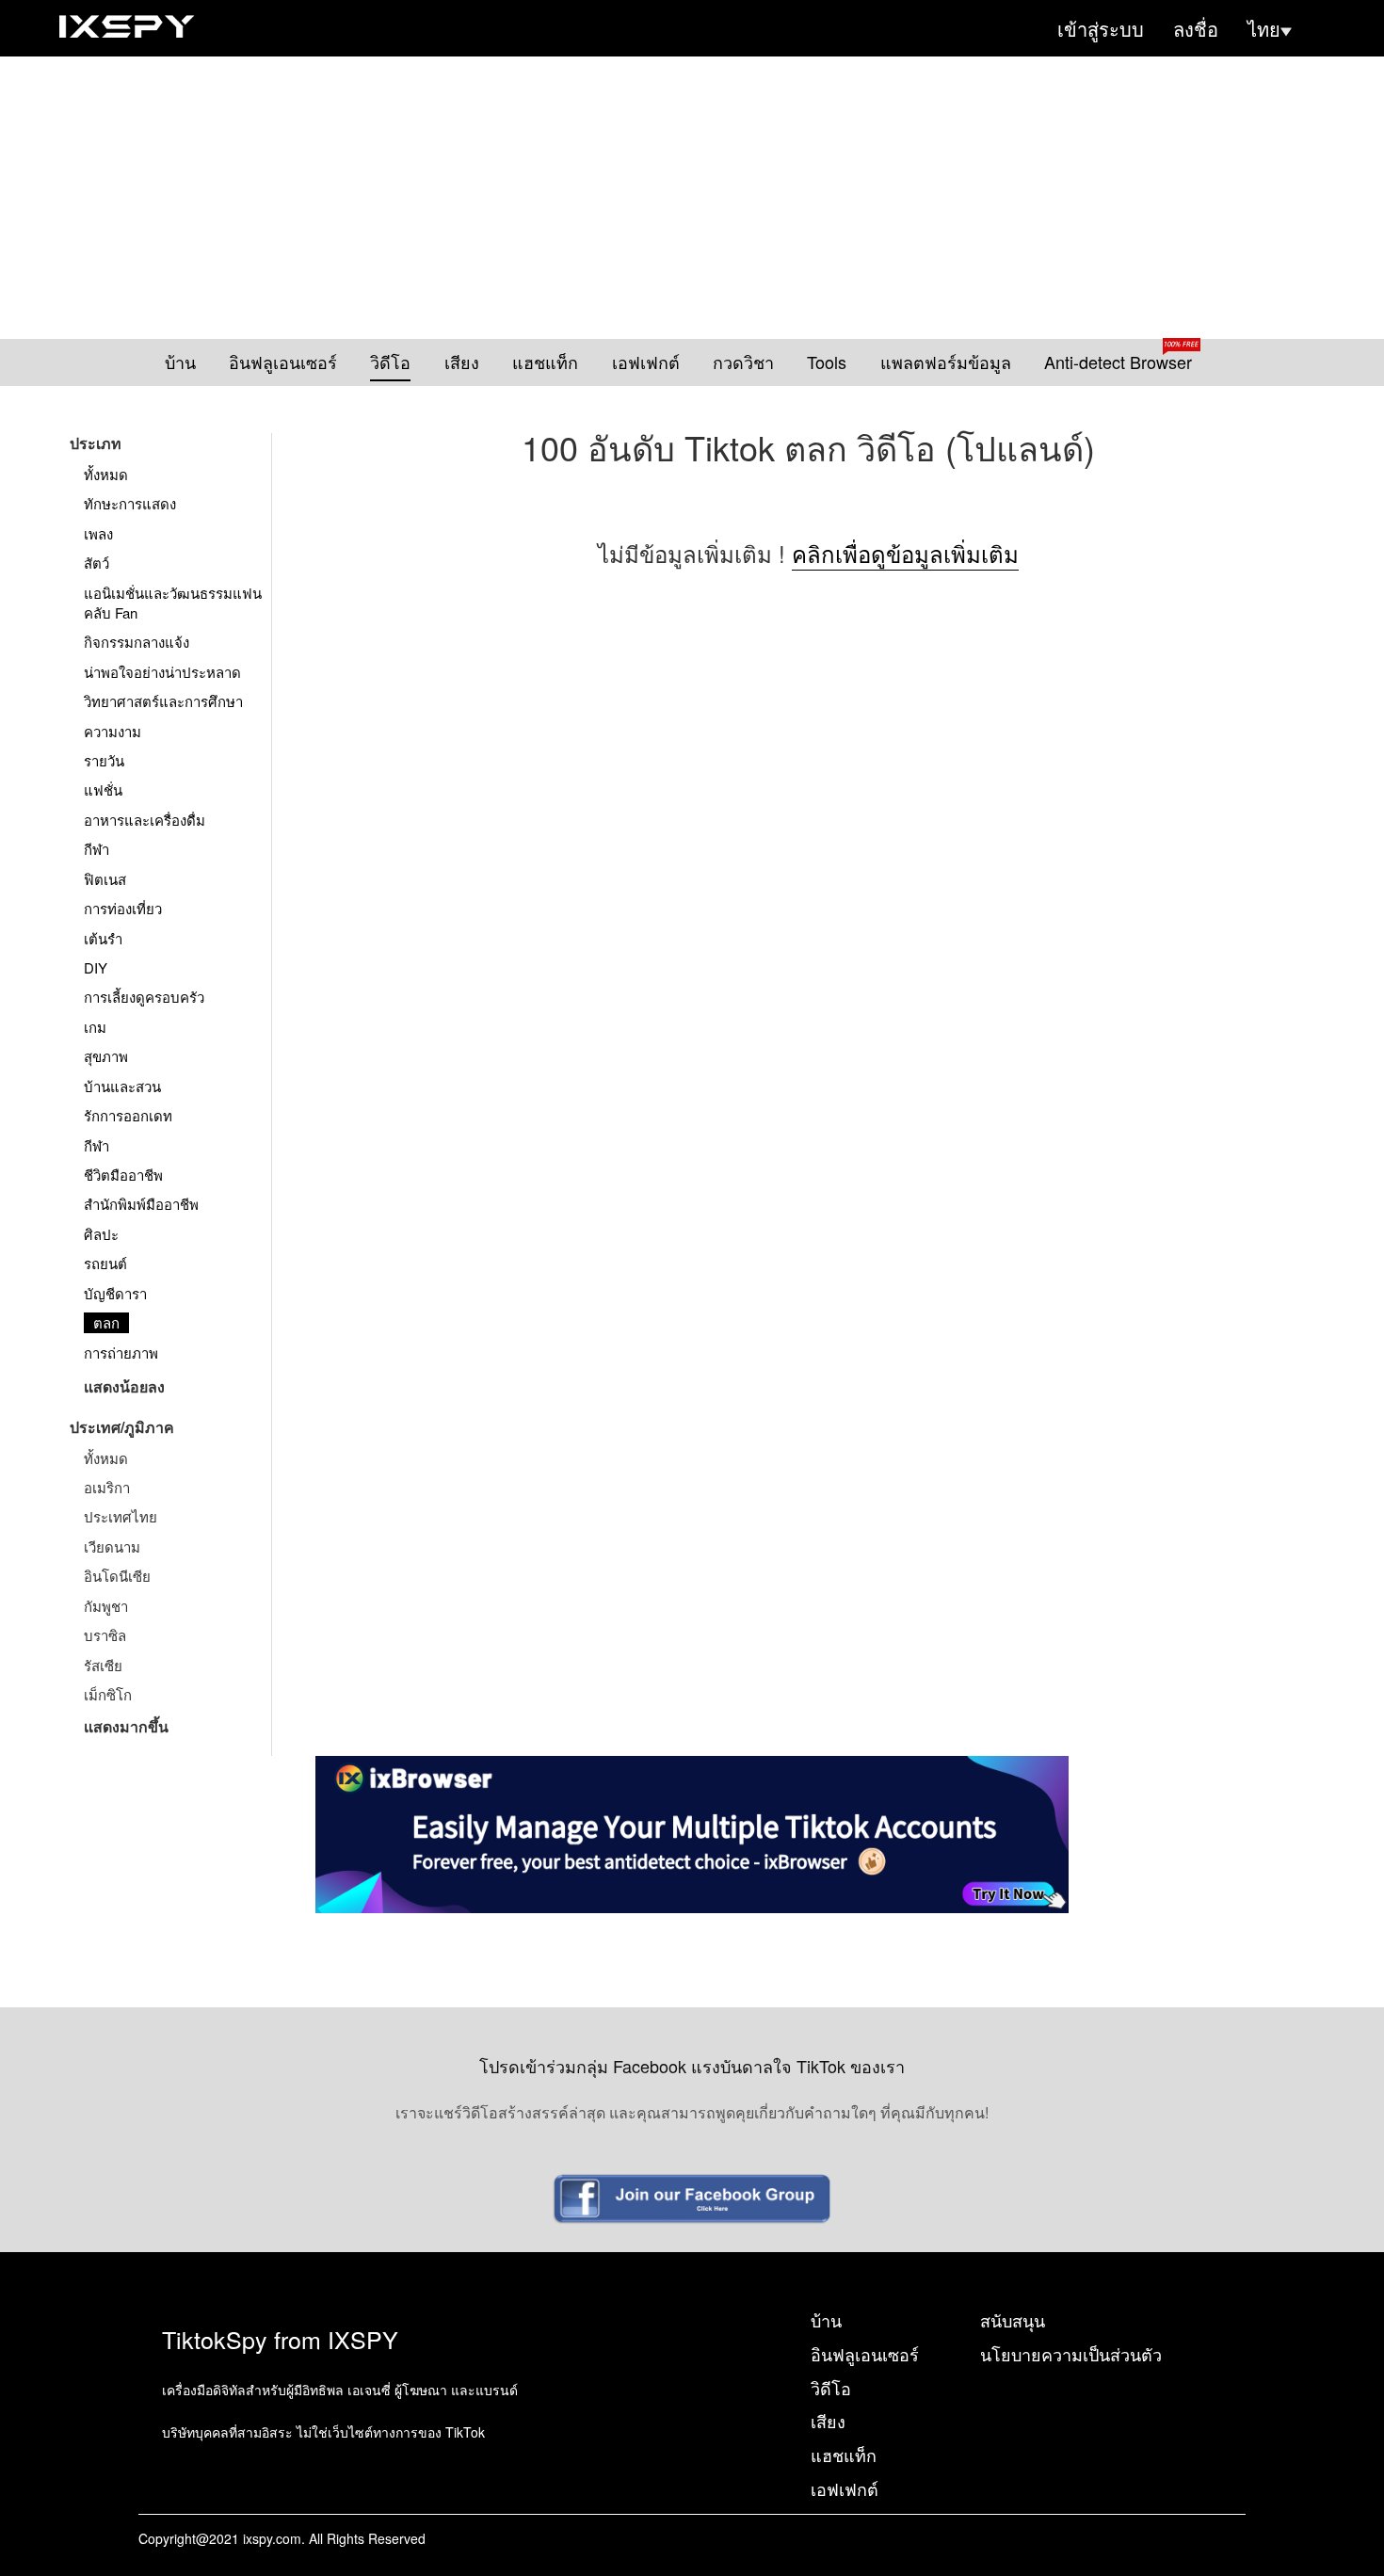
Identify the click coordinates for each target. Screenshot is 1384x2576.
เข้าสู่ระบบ (1101, 29)
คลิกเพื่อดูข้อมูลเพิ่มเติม (905, 553)
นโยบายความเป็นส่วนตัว (1071, 2354)
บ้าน (180, 362)
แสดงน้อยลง (124, 1386)
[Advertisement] (692, 198)
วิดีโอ (390, 362)
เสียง (462, 362)
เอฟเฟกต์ (646, 362)
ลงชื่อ (1196, 29)
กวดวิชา (743, 362)
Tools (827, 362)
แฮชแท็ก (545, 362)
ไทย (1264, 29)
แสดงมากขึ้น (126, 1726)
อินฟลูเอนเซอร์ (283, 362)
